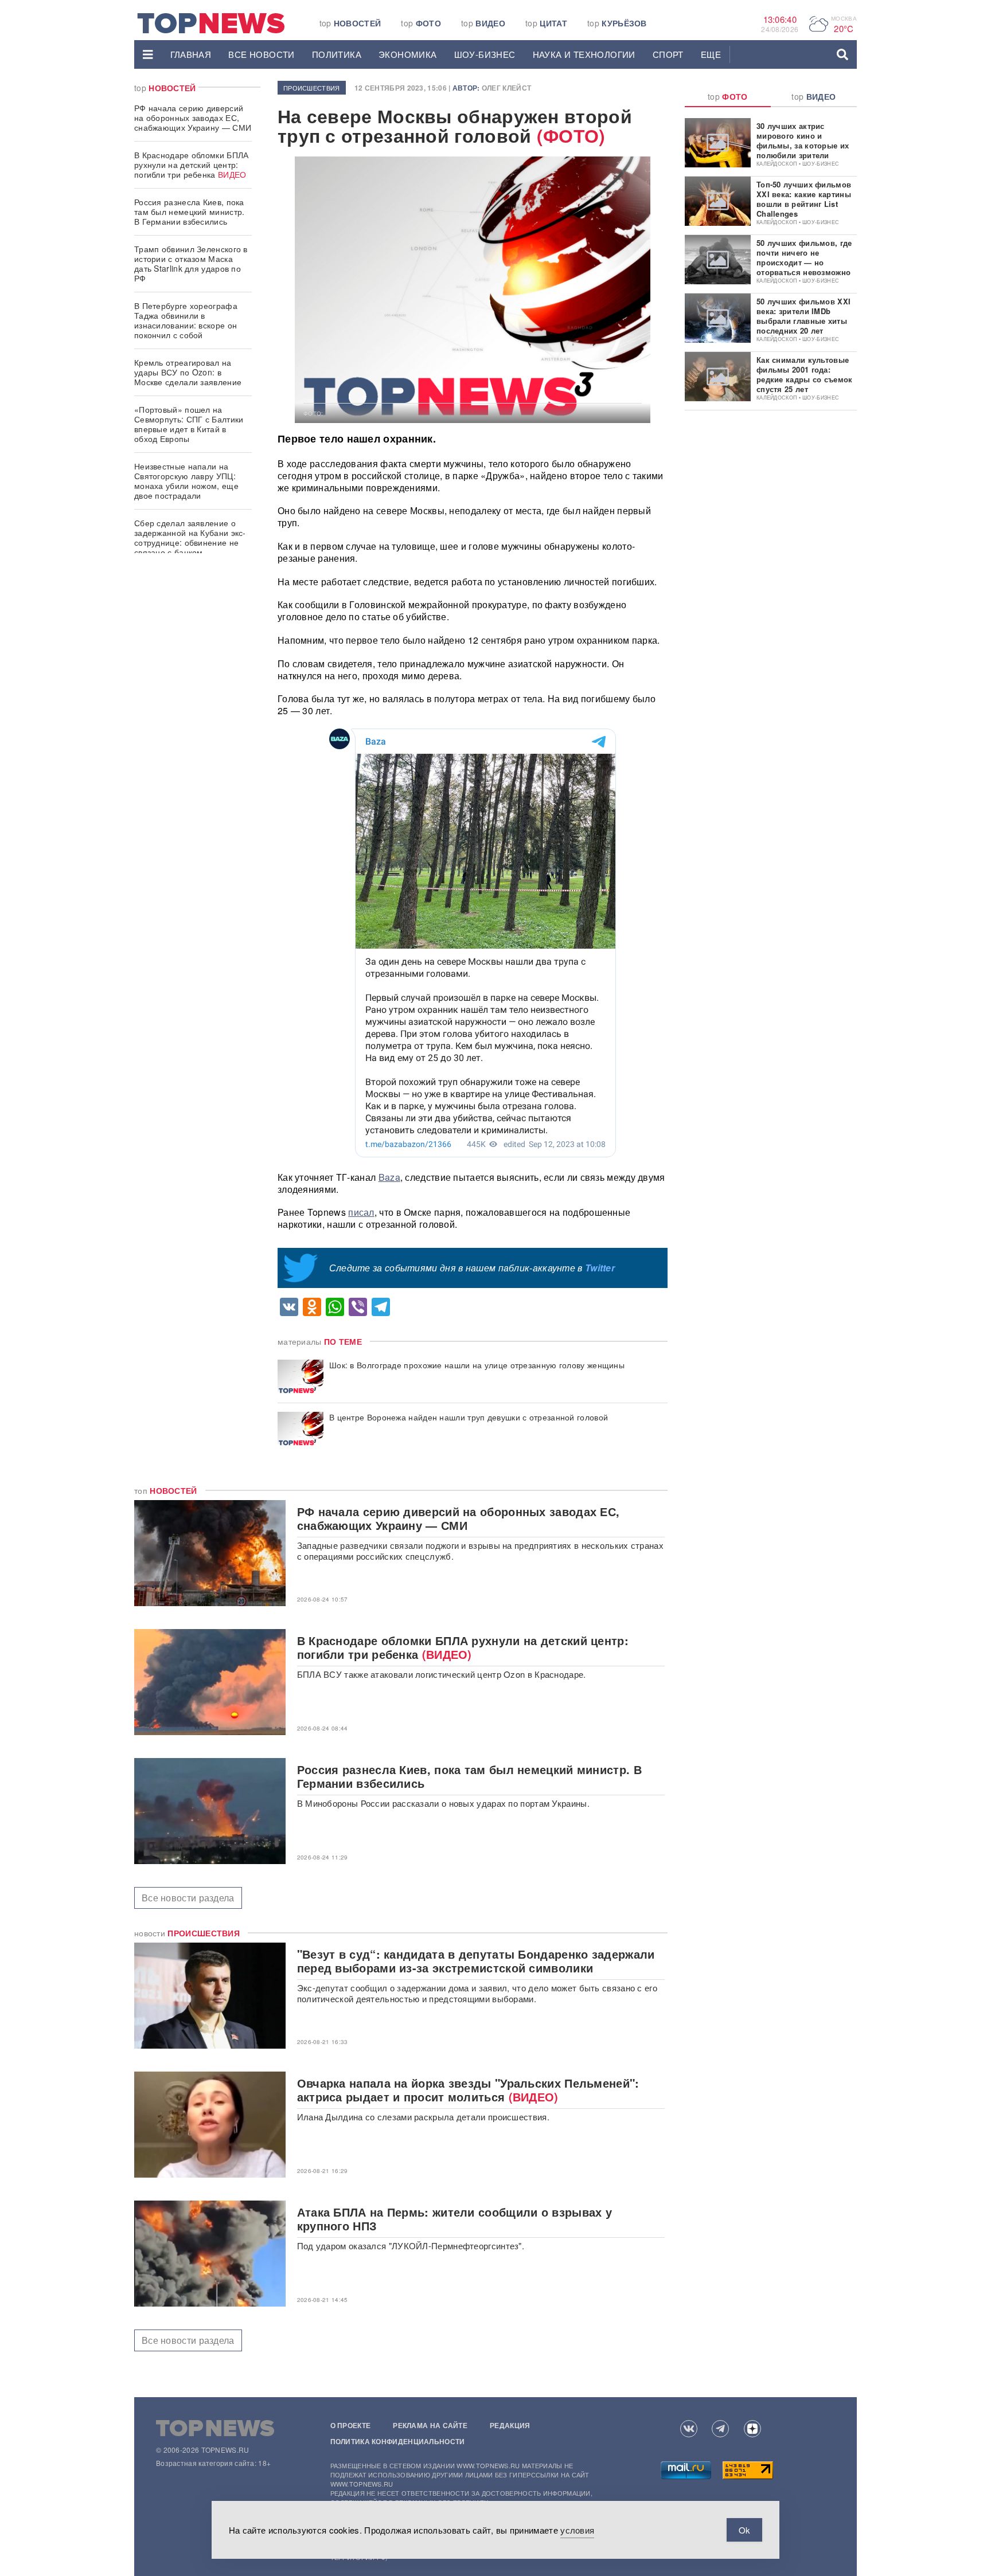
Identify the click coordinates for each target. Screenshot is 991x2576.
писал (361, 1212)
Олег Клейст (506, 88)
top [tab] (728, 96)
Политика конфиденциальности (398, 2441)
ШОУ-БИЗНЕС (485, 54)
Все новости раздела (188, 1898)
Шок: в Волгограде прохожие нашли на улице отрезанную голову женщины (477, 1365)
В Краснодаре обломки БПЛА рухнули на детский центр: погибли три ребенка (192, 165)
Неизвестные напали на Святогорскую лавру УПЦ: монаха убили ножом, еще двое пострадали (186, 481)
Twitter (600, 1268)
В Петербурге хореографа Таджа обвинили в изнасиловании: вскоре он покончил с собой (186, 320)
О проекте (351, 2425)
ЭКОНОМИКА (408, 54)
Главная (191, 54)
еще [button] (711, 54)
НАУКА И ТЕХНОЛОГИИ (584, 54)
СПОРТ (668, 54)
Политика (337, 54)
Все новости (261, 54)
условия (577, 2530)
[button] (148, 54)
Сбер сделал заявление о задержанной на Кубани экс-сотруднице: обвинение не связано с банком (190, 537)
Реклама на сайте (430, 2425)
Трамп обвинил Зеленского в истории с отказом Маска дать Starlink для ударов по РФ (191, 263)
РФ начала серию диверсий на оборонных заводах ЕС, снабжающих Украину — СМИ (193, 118)
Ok (744, 2530)
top (350, 23)
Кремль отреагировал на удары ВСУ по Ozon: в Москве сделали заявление (188, 372)
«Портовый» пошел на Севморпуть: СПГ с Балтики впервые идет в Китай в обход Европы (189, 424)
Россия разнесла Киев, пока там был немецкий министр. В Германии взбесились (190, 212)
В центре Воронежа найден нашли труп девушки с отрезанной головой (469, 1417)
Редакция (510, 2425)
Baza (389, 1177)
